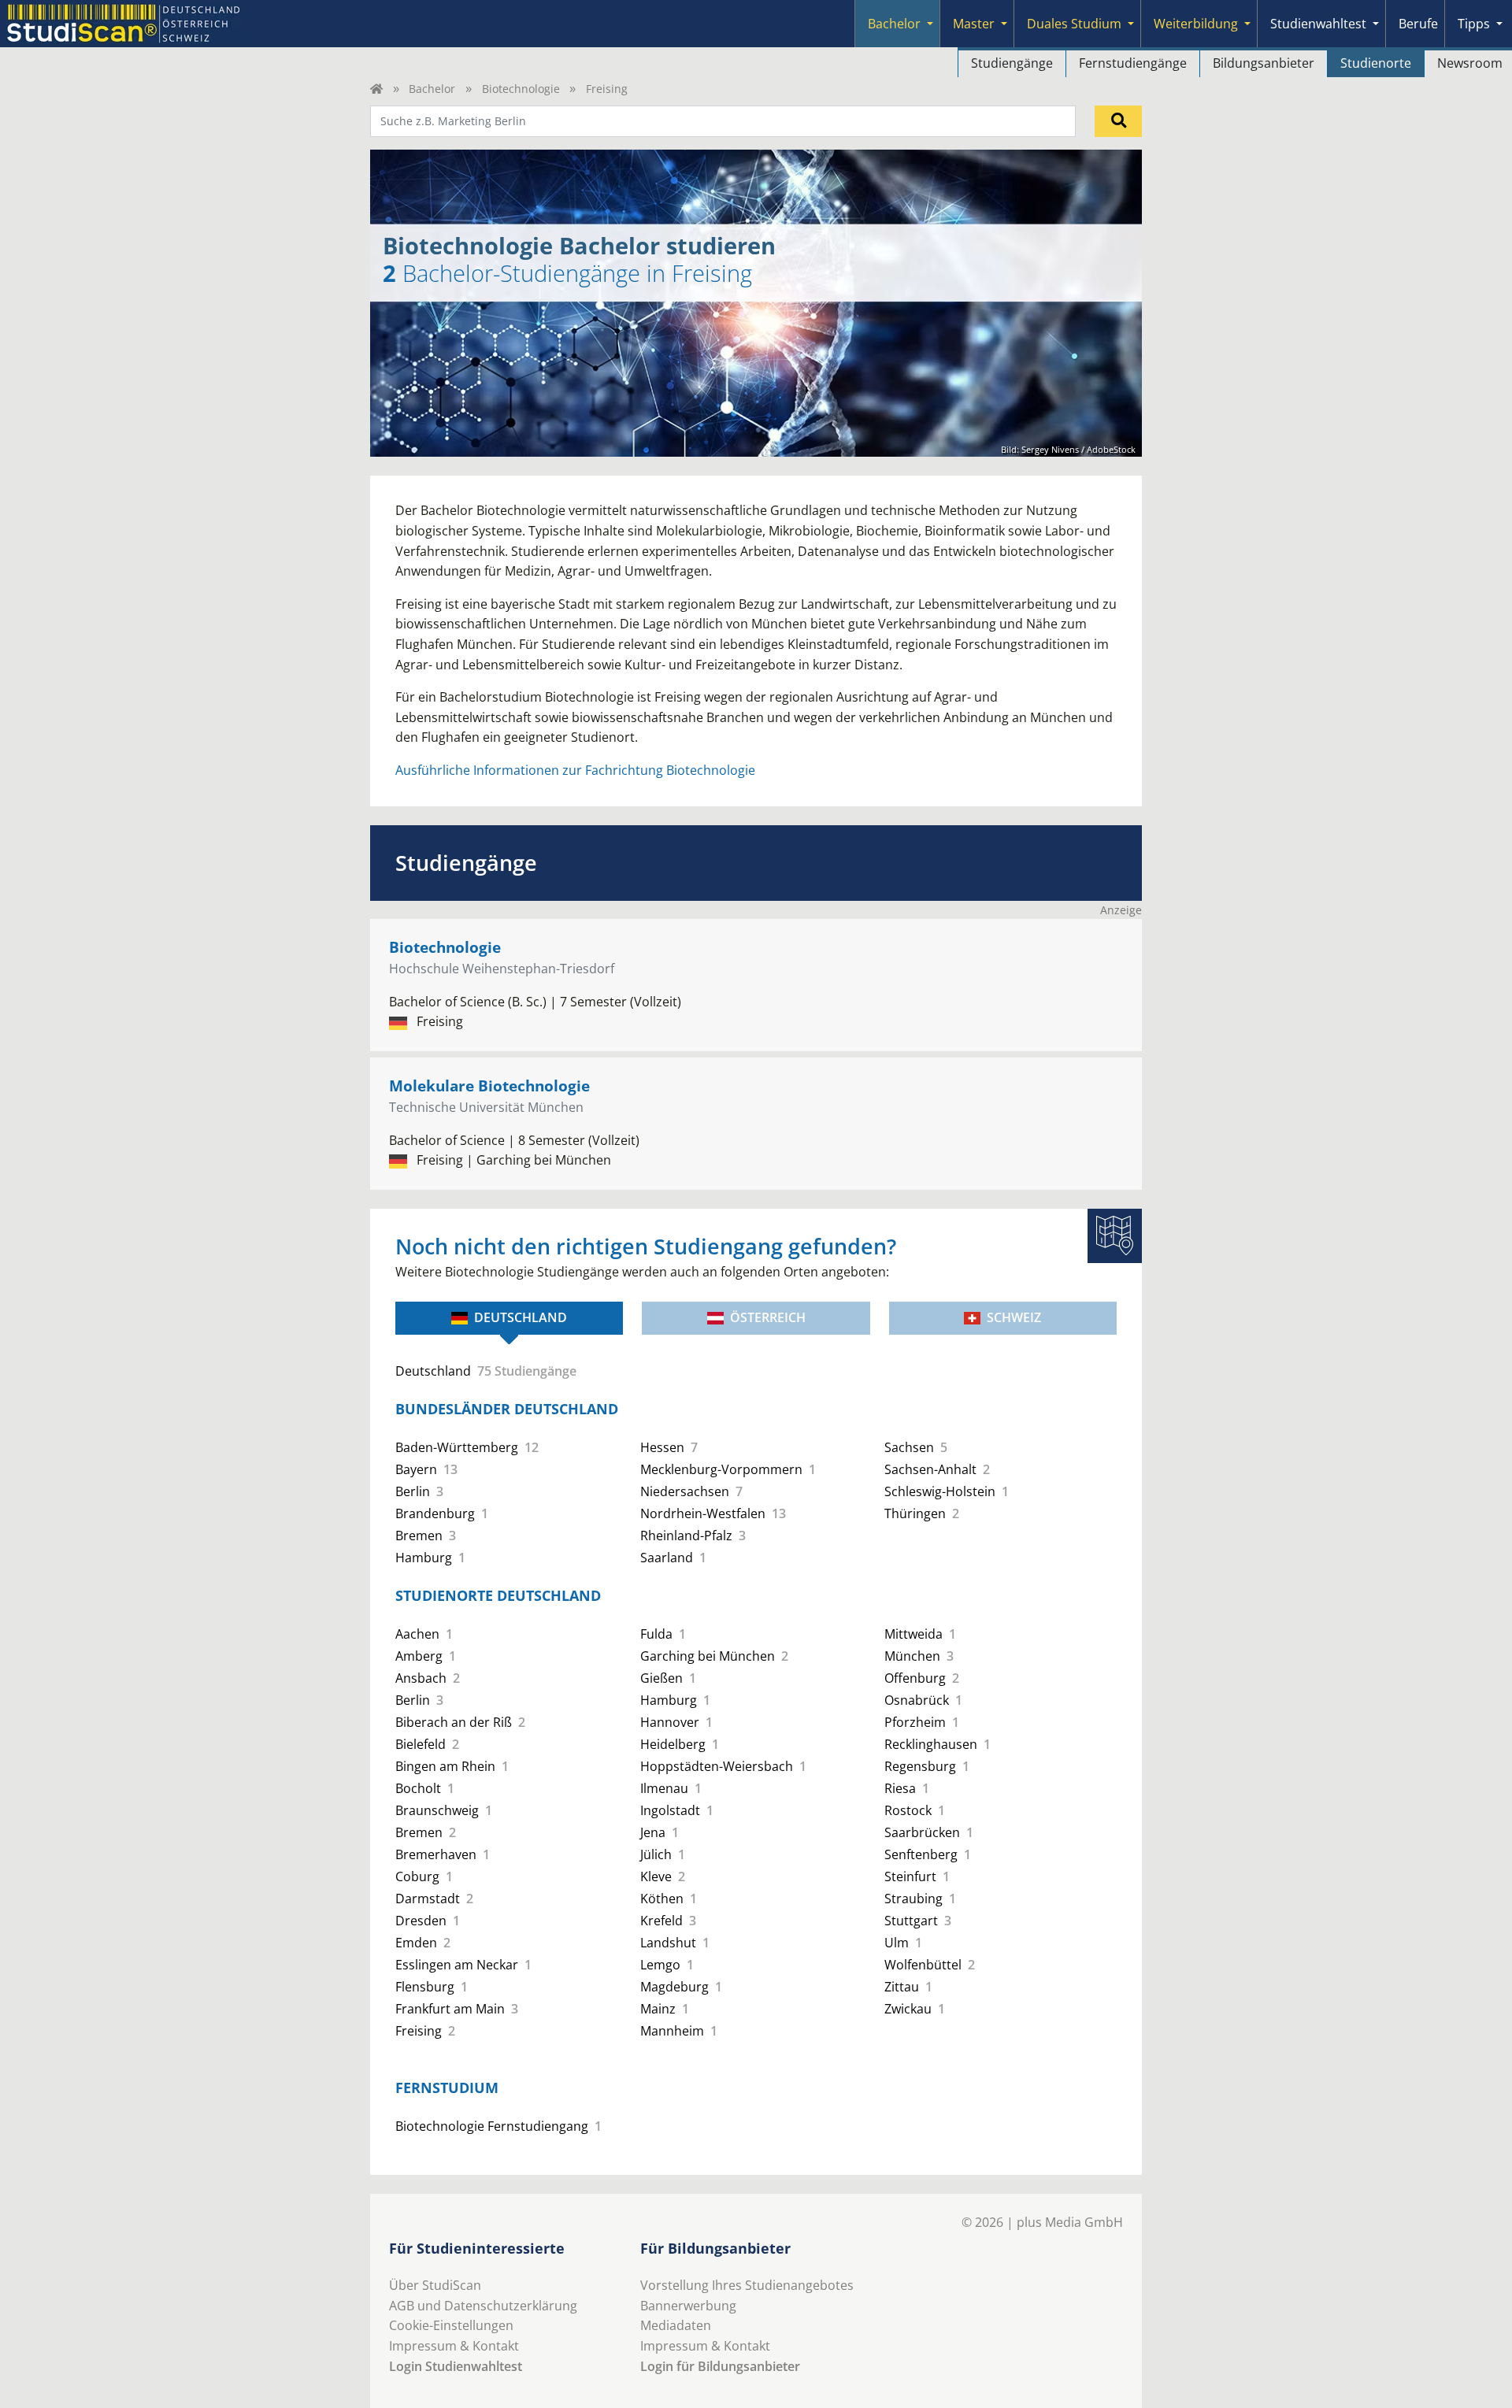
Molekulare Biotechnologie (489, 1085)
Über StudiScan (435, 2285)
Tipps (1474, 24)
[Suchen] (1118, 121)
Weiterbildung (1196, 24)
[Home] (376, 89)
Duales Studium (1074, 24)
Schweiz (1014, 1317)
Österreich (768, 1317)
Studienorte (1376, 63)
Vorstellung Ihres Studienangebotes (747, 2285)
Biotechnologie (521, 89)
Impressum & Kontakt (454, 2346)
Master (974, 24)
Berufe (1418, 24)
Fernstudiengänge (1133, 63)
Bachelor (894, 24)
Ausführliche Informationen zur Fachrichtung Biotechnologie (575, 770)
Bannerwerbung (688, 2306)
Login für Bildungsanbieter (720, 2366)
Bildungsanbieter (1264, 63)
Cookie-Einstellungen (451, 2325)
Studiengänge (1012, 63)
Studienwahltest (1318, 24)
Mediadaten (676, 2325)
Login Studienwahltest (456, 2366)
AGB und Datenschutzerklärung (483, 2306)
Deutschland (521, 1317)
